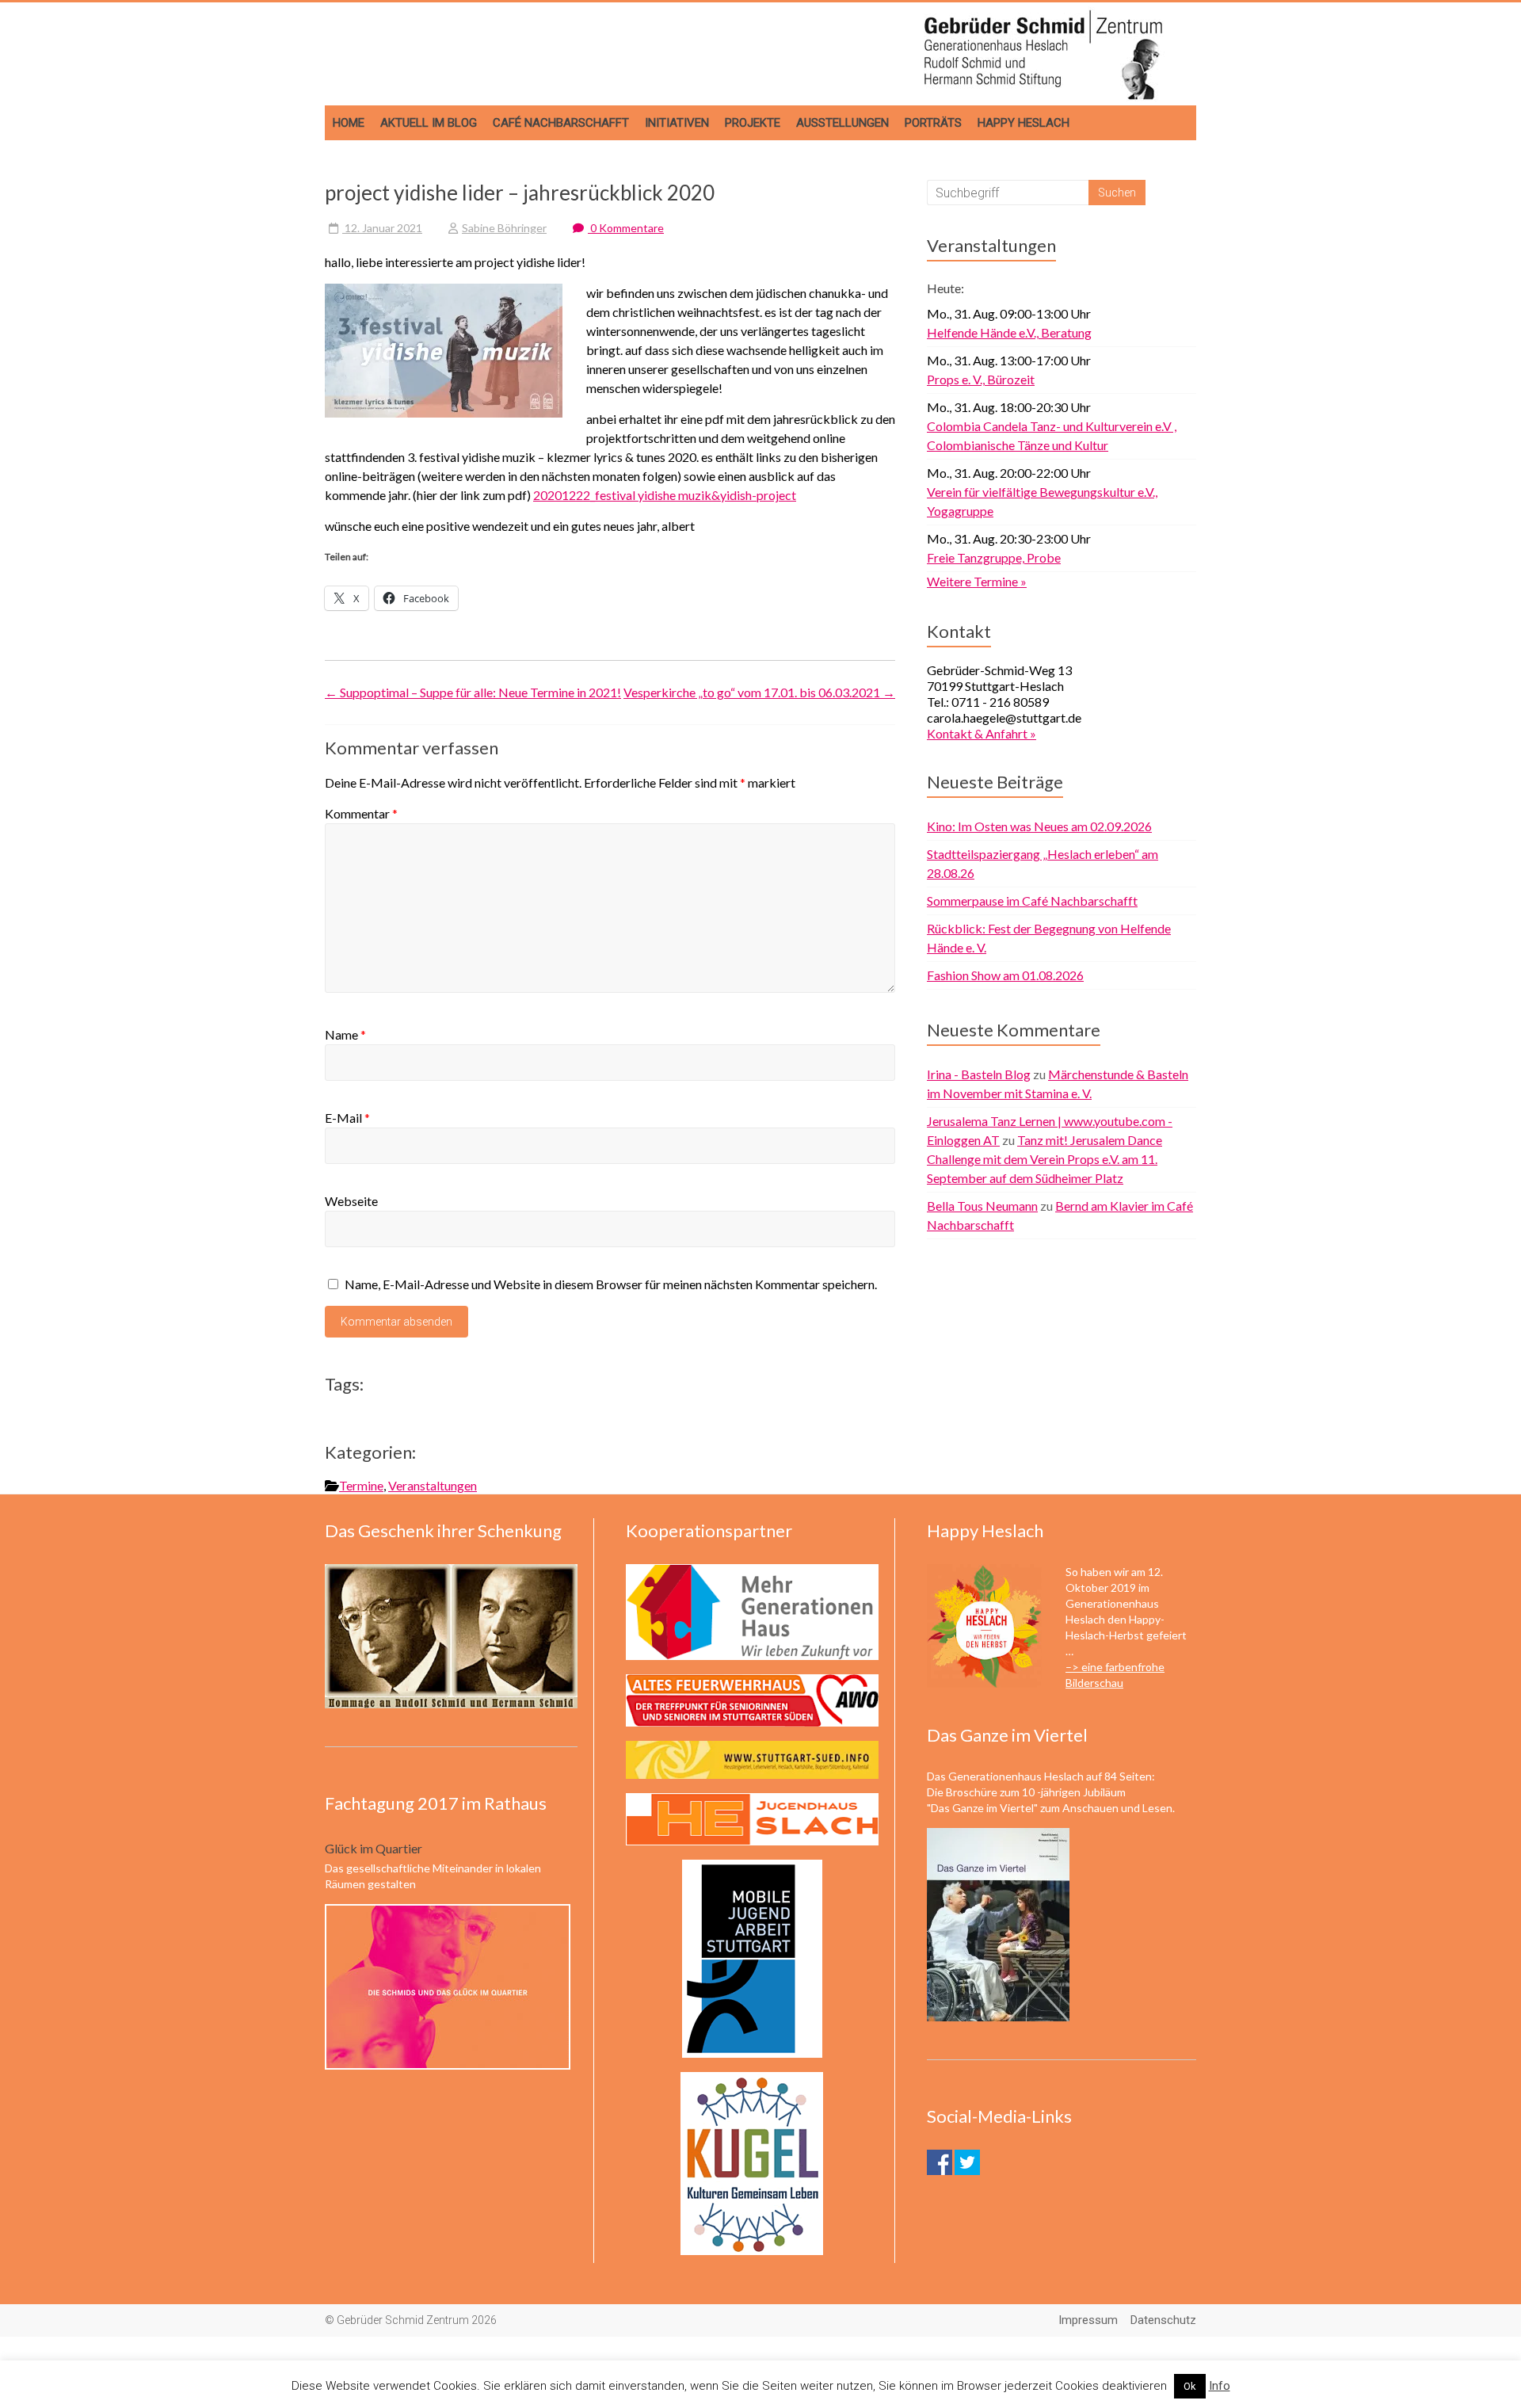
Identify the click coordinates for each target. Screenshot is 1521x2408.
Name (345, 1034)
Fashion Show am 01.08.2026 (1005, 975)
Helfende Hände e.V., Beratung (1009, 332)
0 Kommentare (626, 228)
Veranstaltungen (433, 1485)
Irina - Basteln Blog (979, 1074)
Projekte (753, 123)
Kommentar (361, 813)
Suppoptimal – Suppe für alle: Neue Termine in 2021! (473, 692)
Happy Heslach (1024, 123)
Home (349, 123)
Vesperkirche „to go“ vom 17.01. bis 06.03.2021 (759, 692)
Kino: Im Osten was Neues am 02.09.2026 (1039, 826)
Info (1220, 2386)
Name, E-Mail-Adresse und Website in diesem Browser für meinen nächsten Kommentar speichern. (611, 1284)
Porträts (933, 123)
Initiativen (677, 123)
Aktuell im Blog (429, 123)
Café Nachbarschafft (561, 123)
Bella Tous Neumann (982, 1206)
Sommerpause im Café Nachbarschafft (1032, 901)
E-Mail (347, 1118)
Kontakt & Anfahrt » (982, 733)
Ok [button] (1190, 2386)
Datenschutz (1163, 2320)
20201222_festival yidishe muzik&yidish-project (665, 495)
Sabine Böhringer (504, 228)
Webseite (351, 1201)
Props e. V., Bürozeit (981, 379)
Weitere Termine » (977, 581)
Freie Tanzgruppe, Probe (994, 557)
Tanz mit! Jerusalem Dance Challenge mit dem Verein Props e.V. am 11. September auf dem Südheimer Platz (1044, 1159)
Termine (361, 1485)
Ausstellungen (842, 123)
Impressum (1088, 2320)
